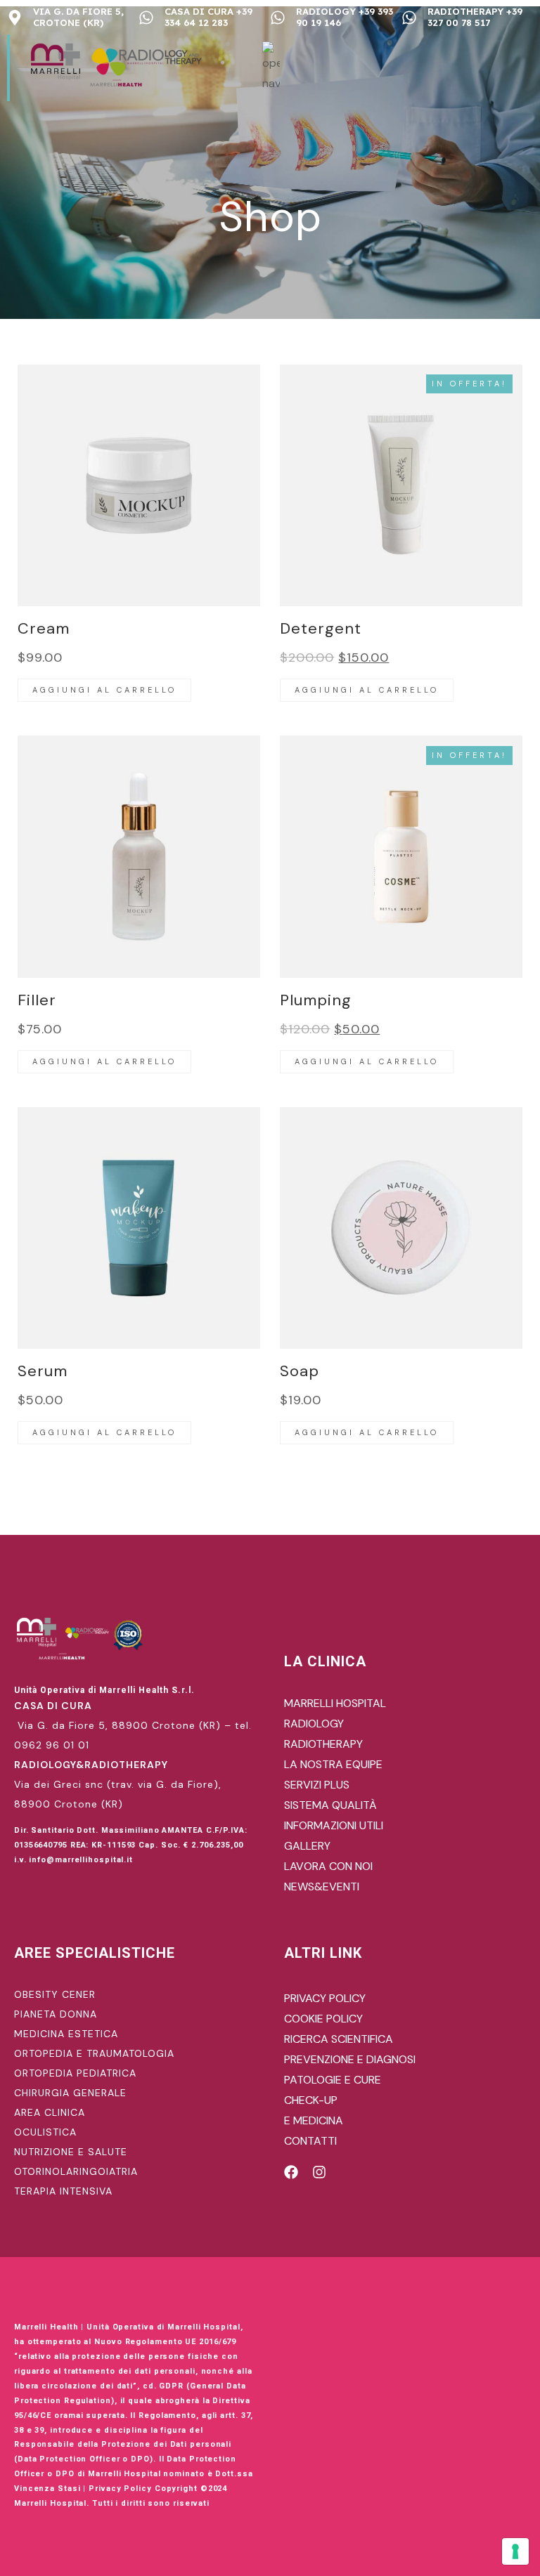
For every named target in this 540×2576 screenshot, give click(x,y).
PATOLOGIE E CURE (333, 2080)
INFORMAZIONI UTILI (334, 1825)
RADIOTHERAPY (323, 1744)
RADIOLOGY (314, 1724)
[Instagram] (319, 2172)
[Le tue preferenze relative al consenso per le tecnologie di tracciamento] (515, 2551)
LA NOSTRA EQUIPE (333, 1764)
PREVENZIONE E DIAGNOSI (350, 2059)
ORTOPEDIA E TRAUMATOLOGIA (94, 2053)
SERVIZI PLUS (317, 1785)
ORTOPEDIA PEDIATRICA (75, 2073)
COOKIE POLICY (323, 2019)
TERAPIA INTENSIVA (63, 2191)
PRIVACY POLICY (325, 1998)
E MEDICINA (314, 2120)
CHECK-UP (311, 2100)
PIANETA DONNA (56, 2014)
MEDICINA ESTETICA (66, 2034)
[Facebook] (291, 2172)
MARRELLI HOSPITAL (335, 1703)
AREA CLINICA (50, 2112)
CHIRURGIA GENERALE (70, 2093)
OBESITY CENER (55, 1994)
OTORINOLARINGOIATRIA (76, 2171)
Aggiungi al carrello (104, 690)
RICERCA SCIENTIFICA (339, 2039)
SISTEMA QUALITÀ (330, 1805)
